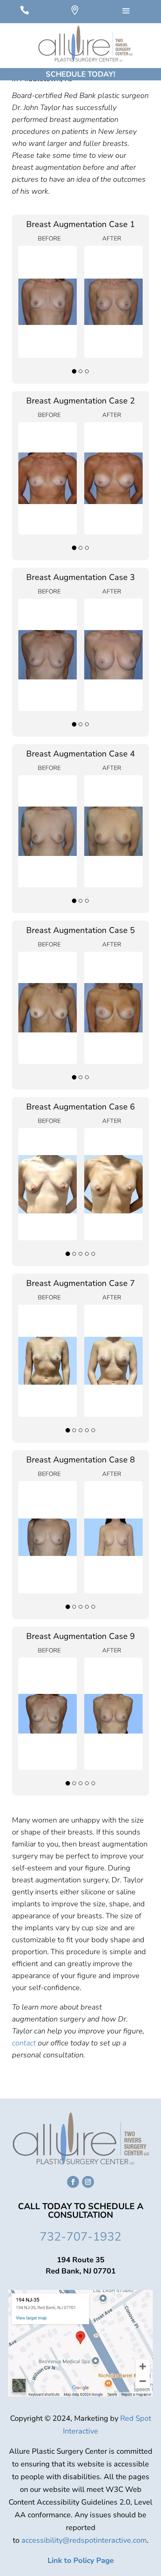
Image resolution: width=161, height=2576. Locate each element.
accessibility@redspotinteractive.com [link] (84, 2540)
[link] (81, 2560)
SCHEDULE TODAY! (80, 74)
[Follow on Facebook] (73, 2182)
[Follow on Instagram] (88, 2182)
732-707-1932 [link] (80, 2237)
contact (24, 2043)
